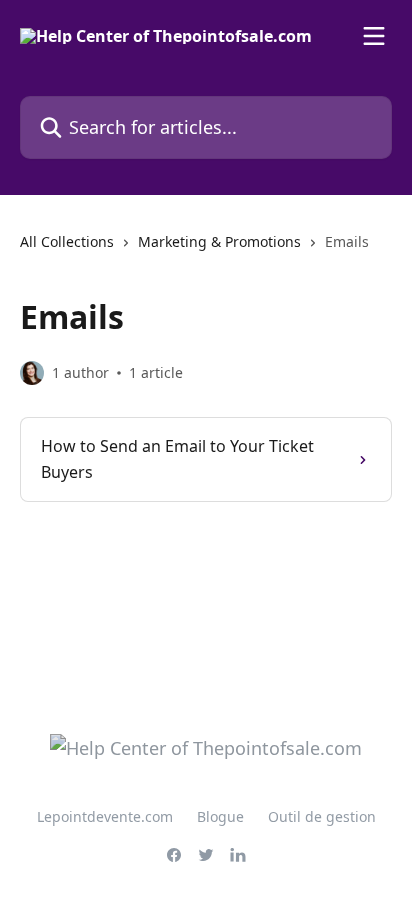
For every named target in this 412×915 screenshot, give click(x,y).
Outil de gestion (322, 816)
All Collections (67, 241)
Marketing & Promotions (219, 241)
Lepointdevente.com (105, 816)
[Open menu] (374, 36)
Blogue (220, 816)
